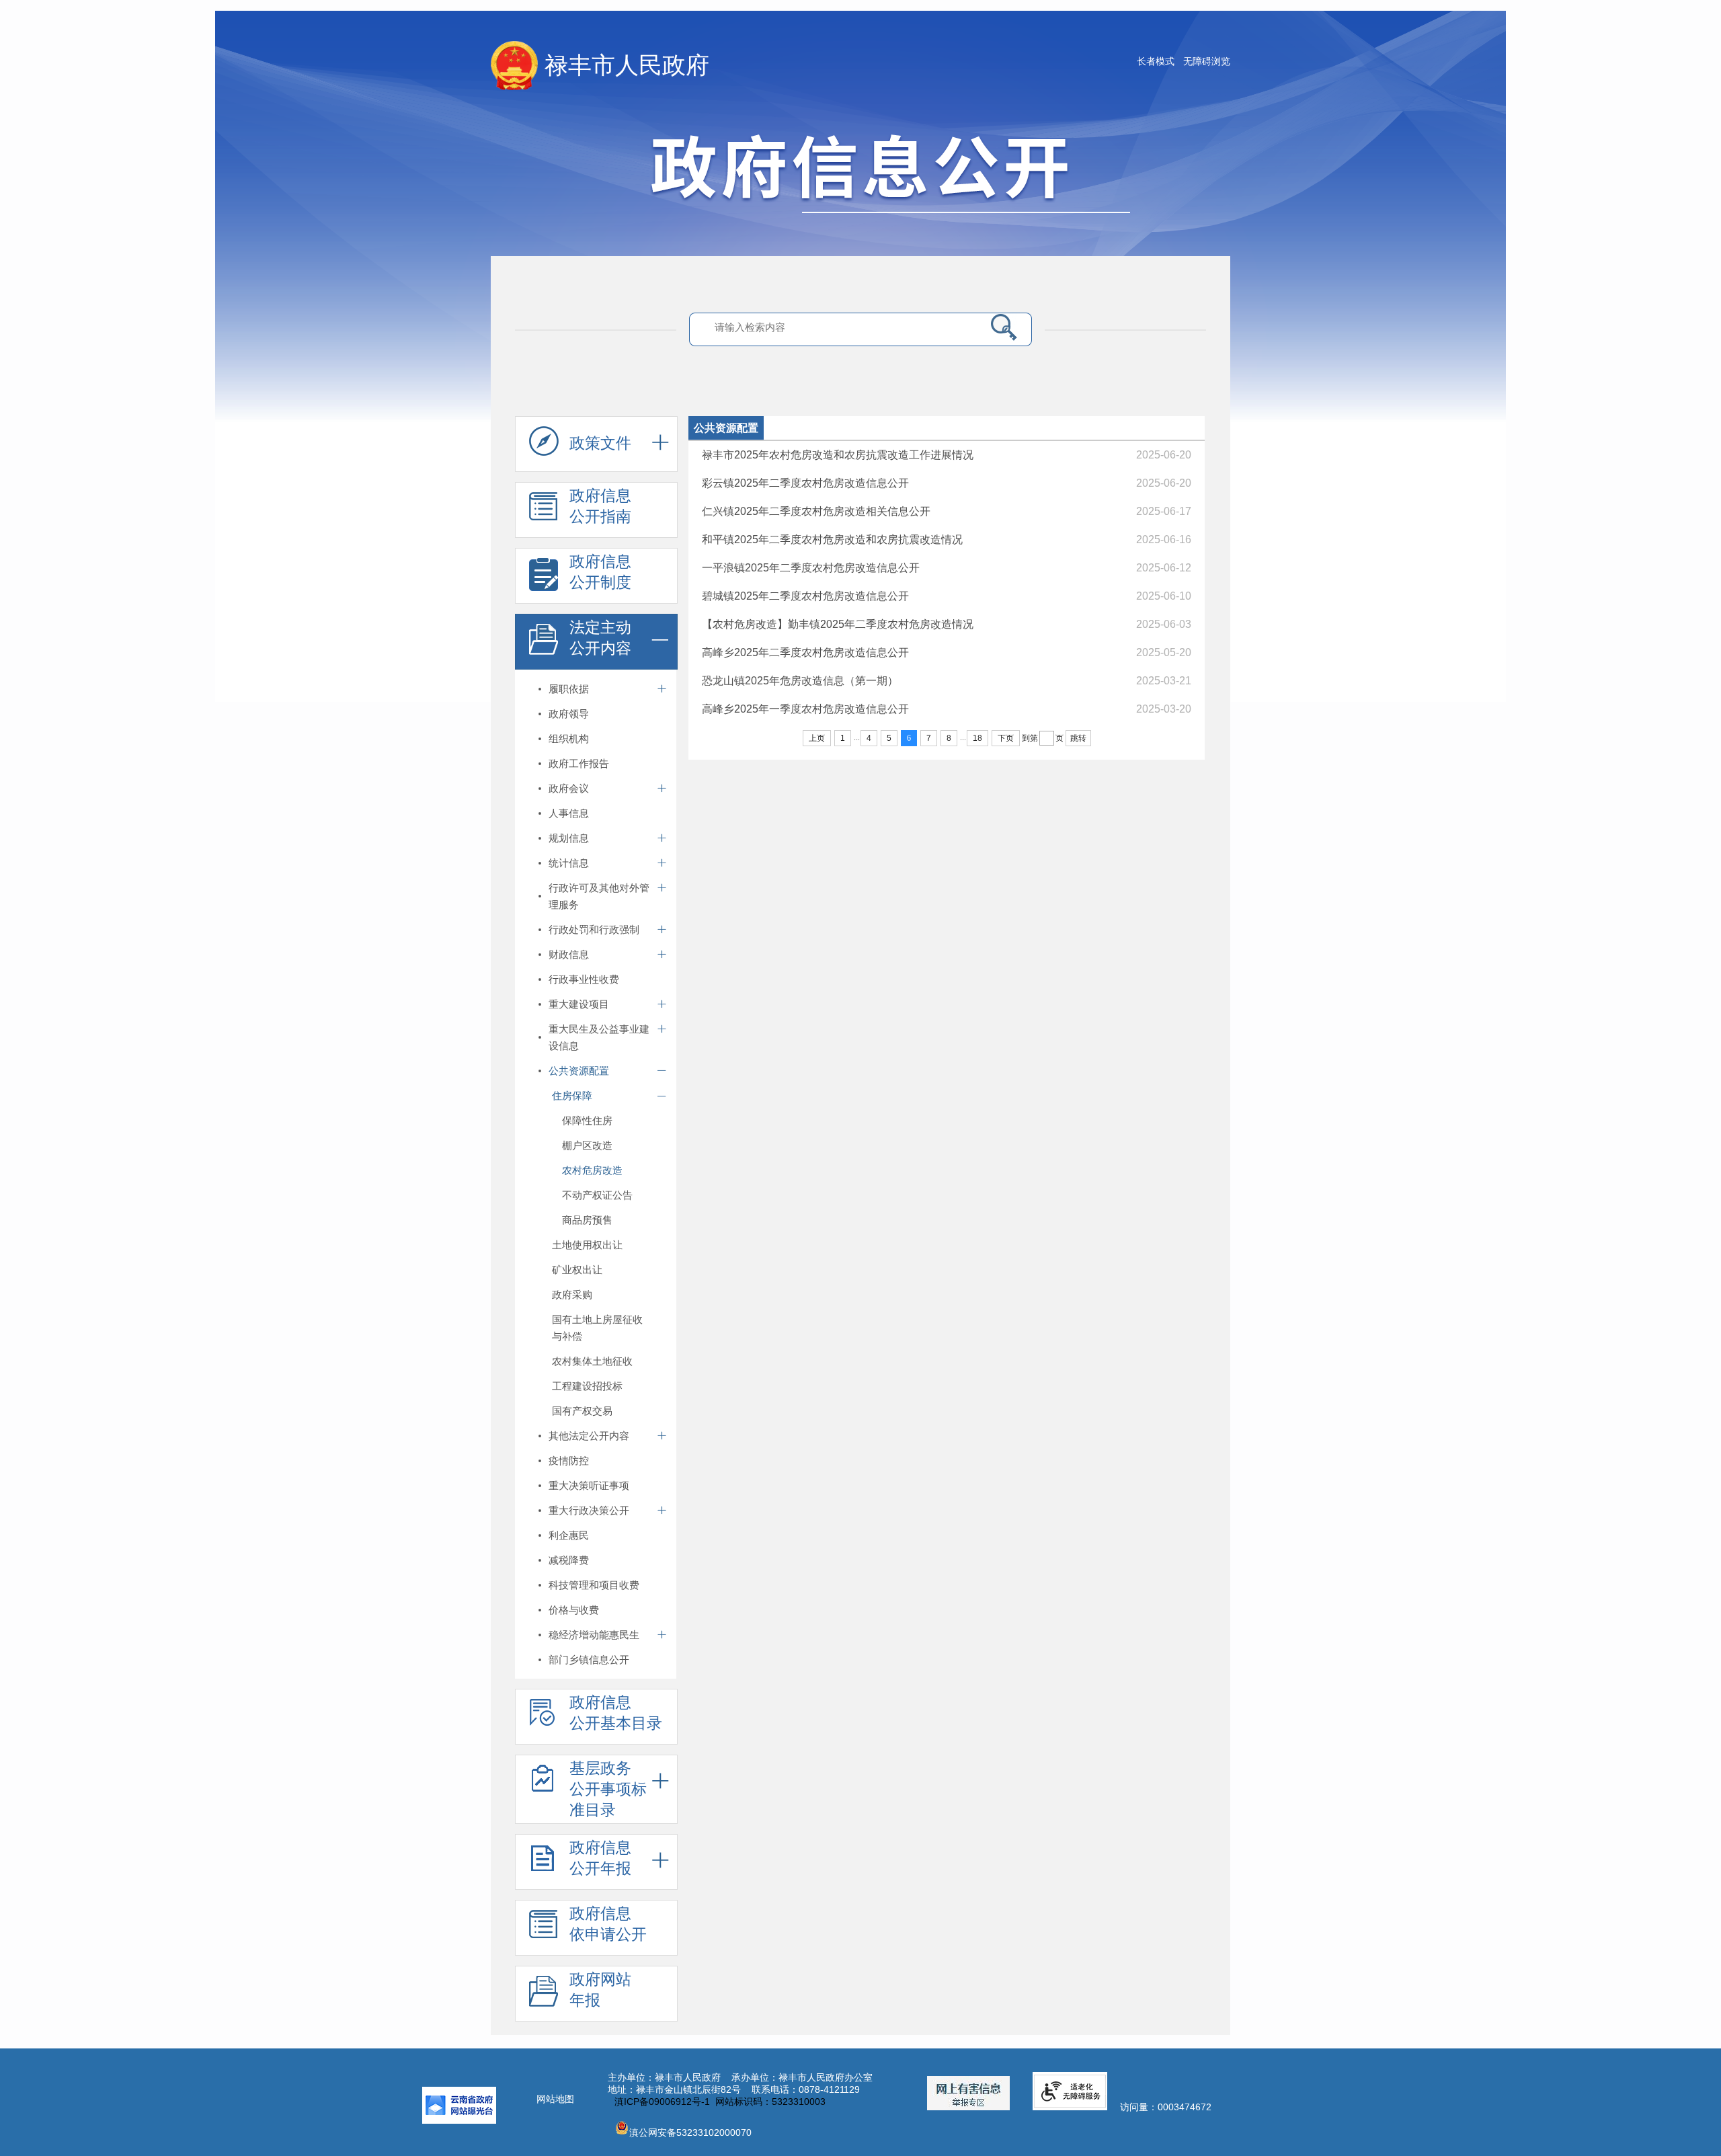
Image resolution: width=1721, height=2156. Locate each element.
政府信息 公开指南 (600, 506)
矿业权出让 (577, 1270)
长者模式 (1156, 61)
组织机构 (569, 738)
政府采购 (572, 1294)
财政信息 (569, 954)
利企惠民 (569, 1535)
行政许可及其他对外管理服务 (599, 896)
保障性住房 (587, 1120)
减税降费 (569, 1560)
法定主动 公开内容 (600, 638)
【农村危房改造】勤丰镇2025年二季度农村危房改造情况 (838, 624)
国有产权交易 (582, 1411)
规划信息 (569, 838)
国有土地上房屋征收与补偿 (597, 1328)
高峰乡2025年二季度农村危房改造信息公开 (805, 652)
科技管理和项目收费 (594, 1585)
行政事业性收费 (584, 979)
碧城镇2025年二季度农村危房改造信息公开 (805, 596)
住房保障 (572, 1095)
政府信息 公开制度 (600, 572)
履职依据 (569, 689)
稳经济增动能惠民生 (594, 1635)
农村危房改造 (592, 1170)
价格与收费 (574, 1610)
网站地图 (555, 2099)
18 (977, 738)
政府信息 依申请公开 (608, 1924)
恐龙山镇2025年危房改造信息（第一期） (800, 681)
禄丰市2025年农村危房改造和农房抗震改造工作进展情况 (838, 455)
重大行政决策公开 (589, 1510)
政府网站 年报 (600, 1990)
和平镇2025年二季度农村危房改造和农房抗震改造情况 (832, 540)
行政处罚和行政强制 (594, 929)
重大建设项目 (579, 1004)
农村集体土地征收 (592, 1361)
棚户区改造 (587, 1145)
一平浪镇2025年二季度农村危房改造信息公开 (811, 568)
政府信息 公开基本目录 (616, 1713)
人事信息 (569, 813)
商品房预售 (587, 1220)
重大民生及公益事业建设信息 (599, 1037)
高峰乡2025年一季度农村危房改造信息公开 (805, 709)
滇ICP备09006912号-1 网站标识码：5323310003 (720, 2102)
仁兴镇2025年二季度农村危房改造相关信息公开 (816, 511)
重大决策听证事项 (589, 1485)
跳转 (1078, 738)
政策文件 (600, 443)
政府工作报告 (579, 763)
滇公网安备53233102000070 (690, 2132)
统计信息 (569, 863)
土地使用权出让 (587, 1245)
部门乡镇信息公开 (589, 1660)
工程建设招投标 (587, 1386)
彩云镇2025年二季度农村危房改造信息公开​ (805, 483)
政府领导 (569, 714)
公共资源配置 (579, 1071)
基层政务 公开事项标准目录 (608, 1789)
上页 (817, 738)
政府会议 (569, 788)
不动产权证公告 (597, 1195)
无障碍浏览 (1207, 61)
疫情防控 (569, 1461)
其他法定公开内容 (589, 1436)
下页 (1006, 738)
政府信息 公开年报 (600, 1858)
